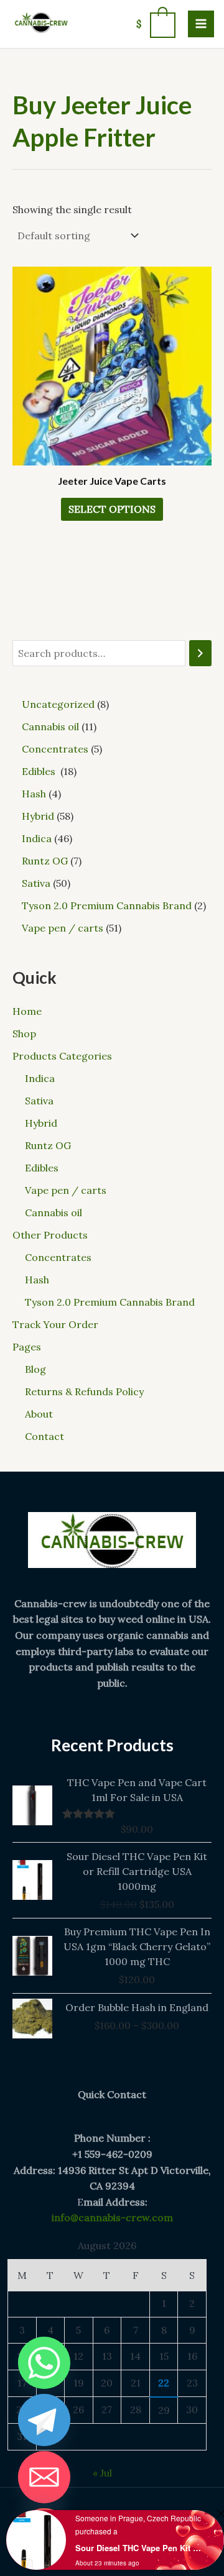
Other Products (50, 1235)
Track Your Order (55, 1324)
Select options (112, 509)
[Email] (44, 2477)
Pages (27, 1347)
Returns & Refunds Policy (84, 1391)
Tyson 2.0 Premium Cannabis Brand (110, 1302)
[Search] (200, 653)
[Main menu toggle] (201, 24)
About (39, 1414)
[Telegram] (44, 2420)
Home (27, 1011)
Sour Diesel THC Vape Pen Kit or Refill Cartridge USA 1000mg (139, 2548)
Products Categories (62, 1056)
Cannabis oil (54, 1212)
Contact (44, 1436)
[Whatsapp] (44, 2363)
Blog (35, 1369)
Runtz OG (48, 1145)
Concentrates (58, 1257)
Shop (24, 1034)
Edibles (43, 1168)
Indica (40, 1078)
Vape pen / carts (66, 1190)
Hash (37, 1280)
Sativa (39, 1101)
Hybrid (41, 1123)
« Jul (102, 2473)
